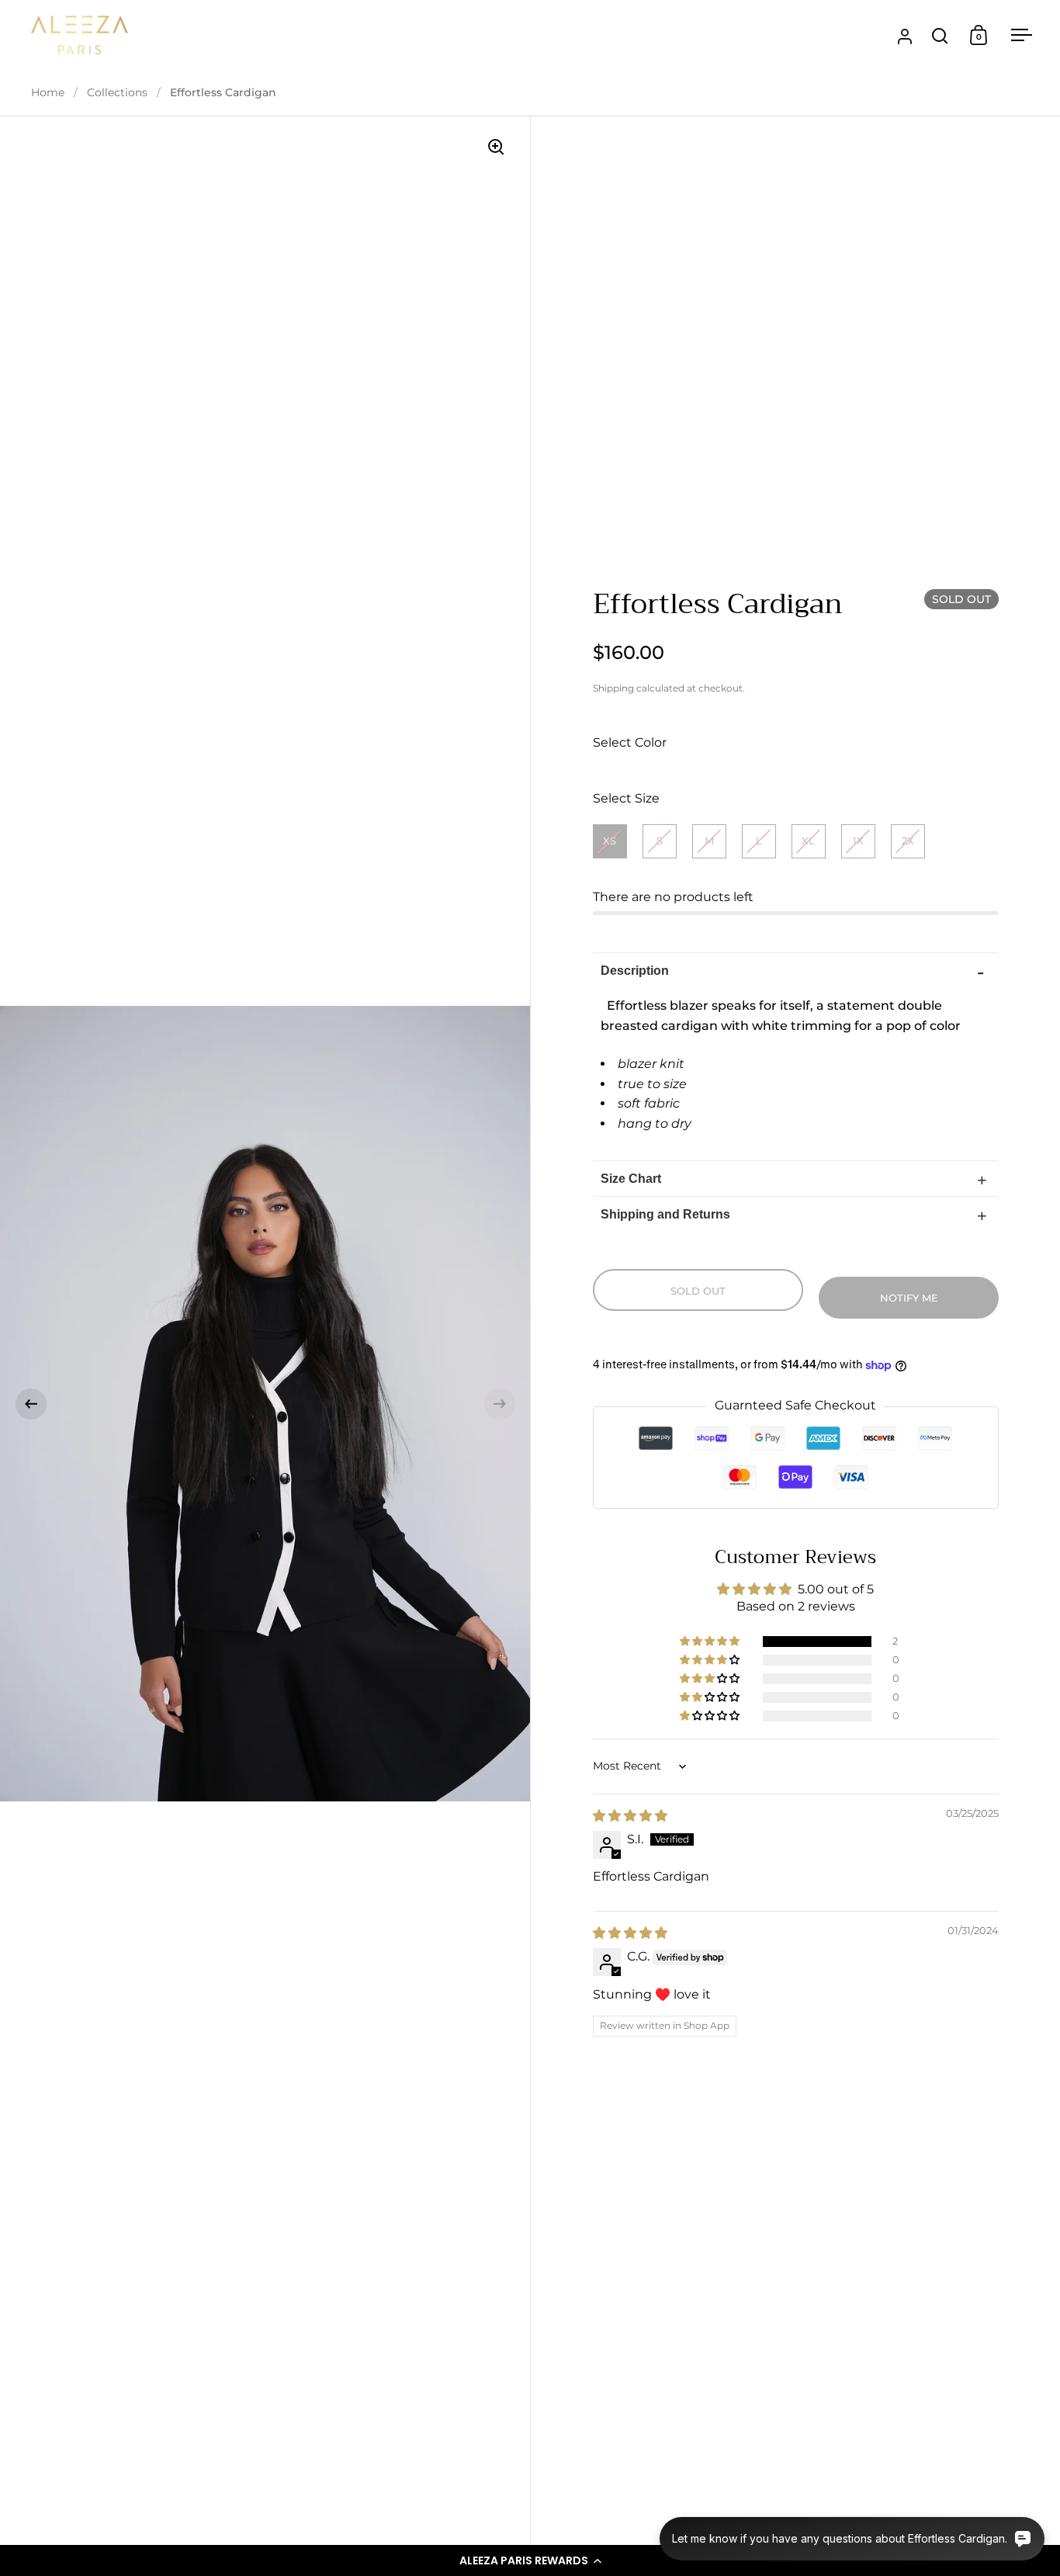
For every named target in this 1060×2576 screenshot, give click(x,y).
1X (858, 841)
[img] (630, 1816)
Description (635, 971)
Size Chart (631, 1179)
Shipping (613, 688)
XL (808, 841)
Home (48, 92)
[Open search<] (940, 35)
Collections (117, 92)
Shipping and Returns (665, 1214)
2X (908, 841)
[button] (530, 2560)
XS (610, 841)
